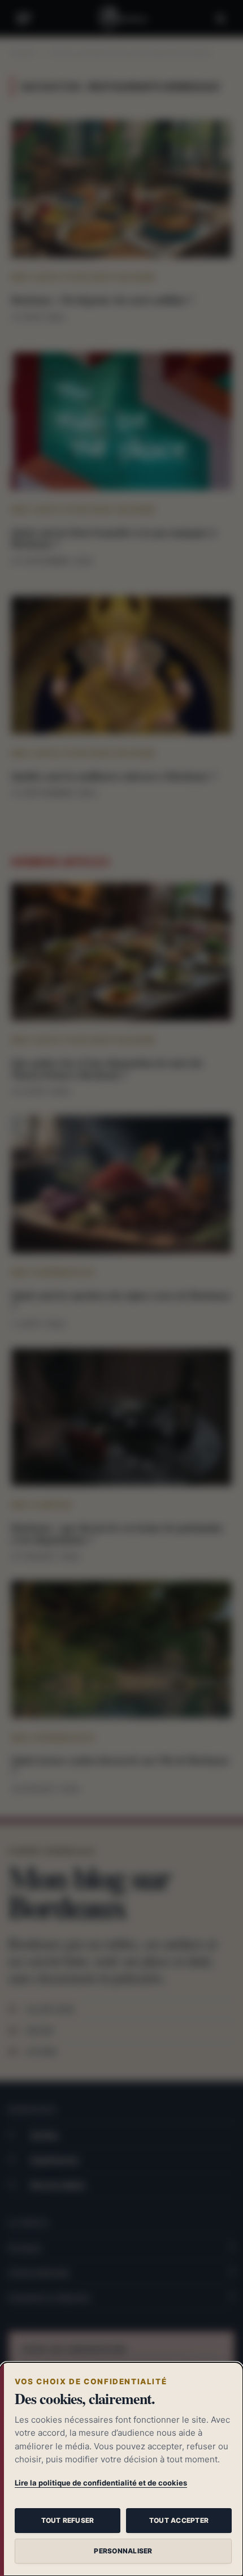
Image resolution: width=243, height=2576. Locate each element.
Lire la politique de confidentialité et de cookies (101, 2483)
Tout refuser (68, 2520)
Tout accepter (179, 2520)
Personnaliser (123, 2551)
